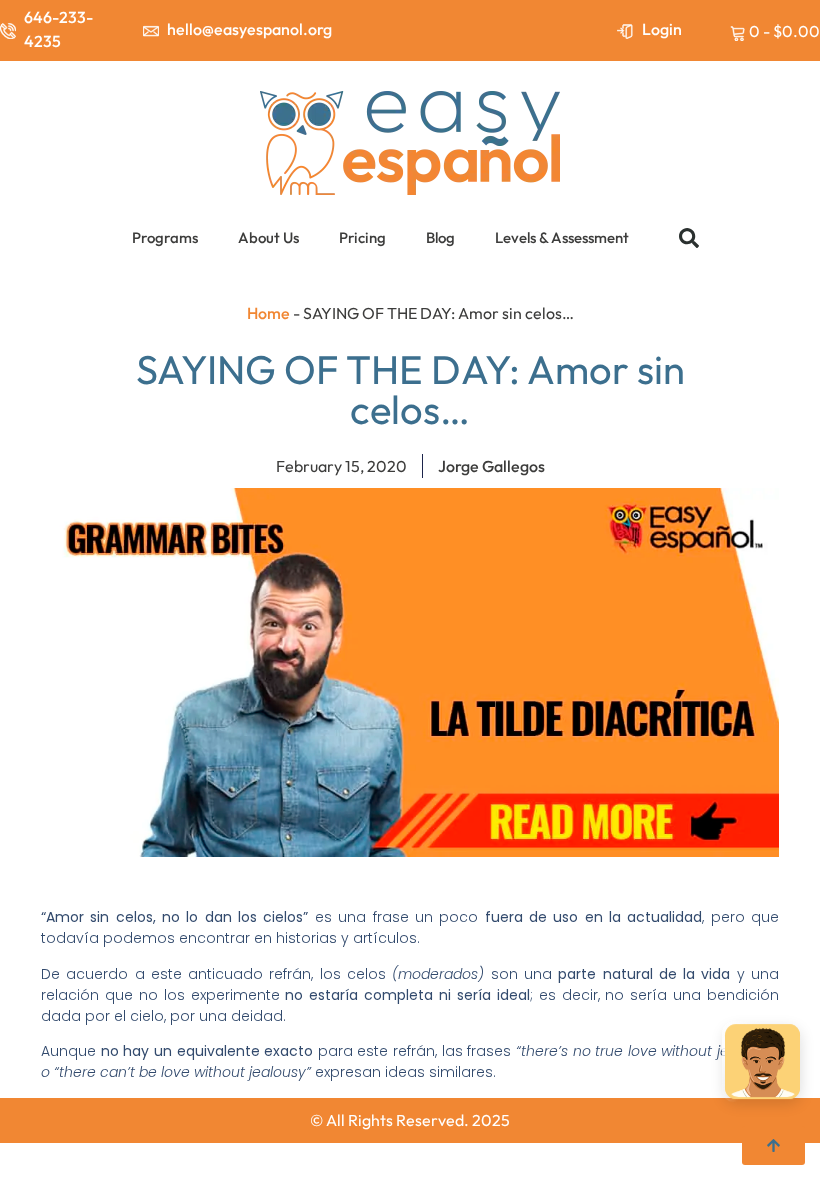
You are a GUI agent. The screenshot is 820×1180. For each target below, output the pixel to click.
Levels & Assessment (562, 237)
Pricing (362, 237)
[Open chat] (762, 1062)
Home (268, 313)
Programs (165, 237)
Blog (440, 237)
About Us (268, 237)
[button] (689, 238)
